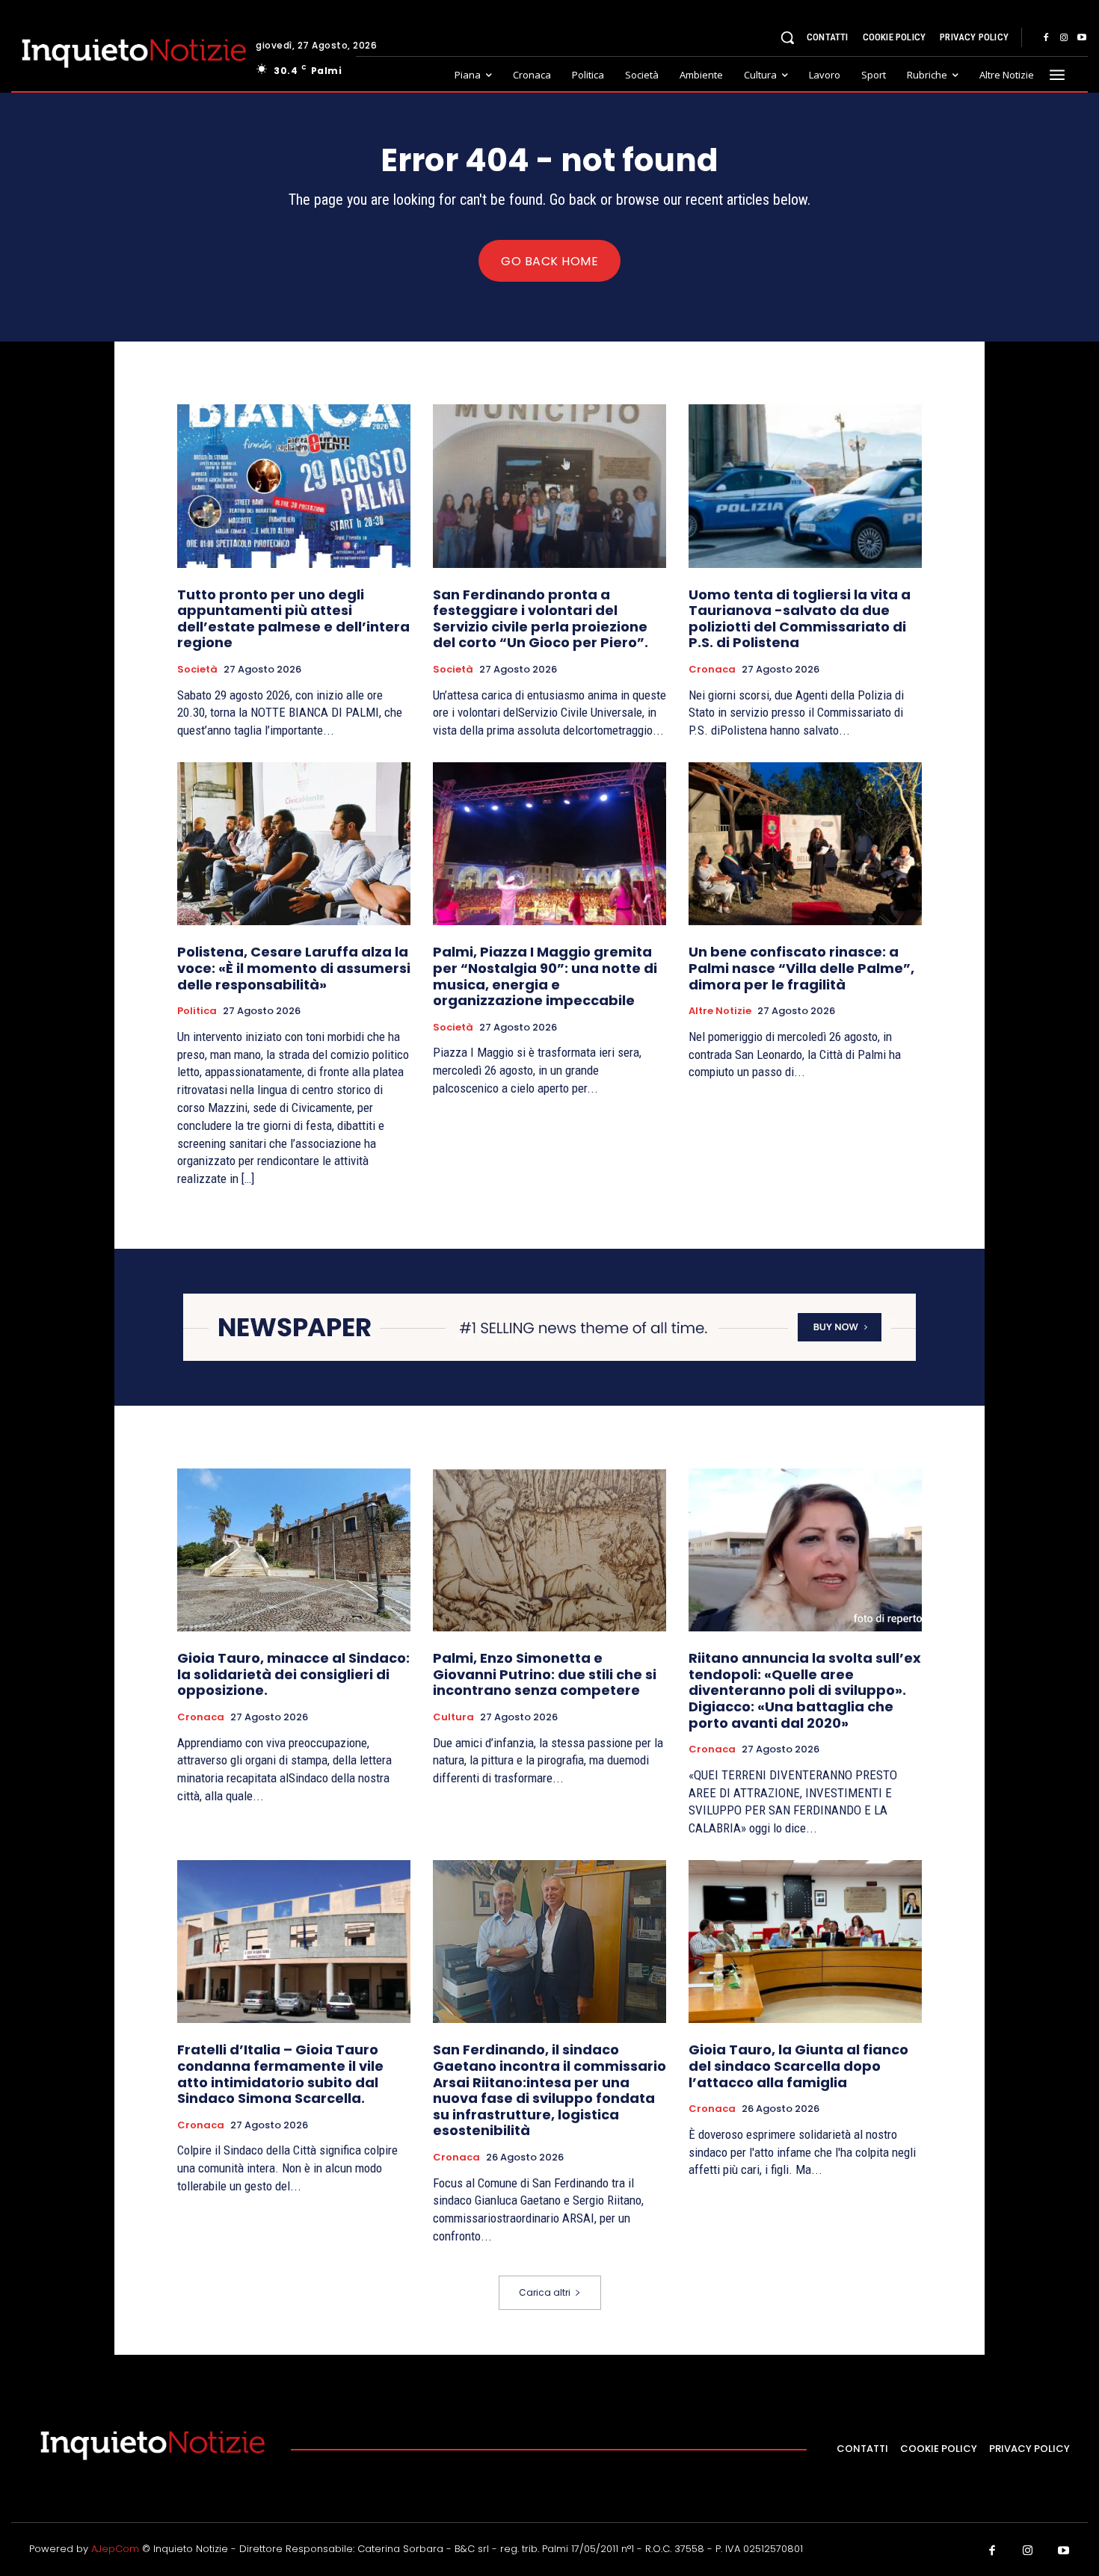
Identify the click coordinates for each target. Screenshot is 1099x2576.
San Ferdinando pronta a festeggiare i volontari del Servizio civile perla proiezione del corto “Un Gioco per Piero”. (541, 619)
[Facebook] (1046, 38)
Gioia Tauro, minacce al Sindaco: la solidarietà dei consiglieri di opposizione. (293, 1674)
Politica (197, 1011)
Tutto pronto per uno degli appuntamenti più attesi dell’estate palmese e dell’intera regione (293, 619)
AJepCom (115, 2549)
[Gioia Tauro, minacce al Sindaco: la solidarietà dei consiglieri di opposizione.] (294, 1550)
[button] (787, 37)
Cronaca (712, 670)
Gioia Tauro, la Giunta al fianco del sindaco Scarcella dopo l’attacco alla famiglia (798, 2066)
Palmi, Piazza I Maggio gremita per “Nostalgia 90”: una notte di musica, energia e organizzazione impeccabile (545, 976)
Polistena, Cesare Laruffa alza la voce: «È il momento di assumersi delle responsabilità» (294, 968)
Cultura (453, 1717)
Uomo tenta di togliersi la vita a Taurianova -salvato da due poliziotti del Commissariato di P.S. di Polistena (800, 619)
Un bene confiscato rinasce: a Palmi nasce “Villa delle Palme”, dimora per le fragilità (801, 968)
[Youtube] (1082, 38)
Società (197, 670)
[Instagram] (1064, 38)
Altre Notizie (720, 1011)
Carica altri (545, 2292)
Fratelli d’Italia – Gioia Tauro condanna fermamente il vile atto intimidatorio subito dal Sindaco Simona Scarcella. (280, 2074)
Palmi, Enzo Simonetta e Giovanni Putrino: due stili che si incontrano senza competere (545, 1674)
